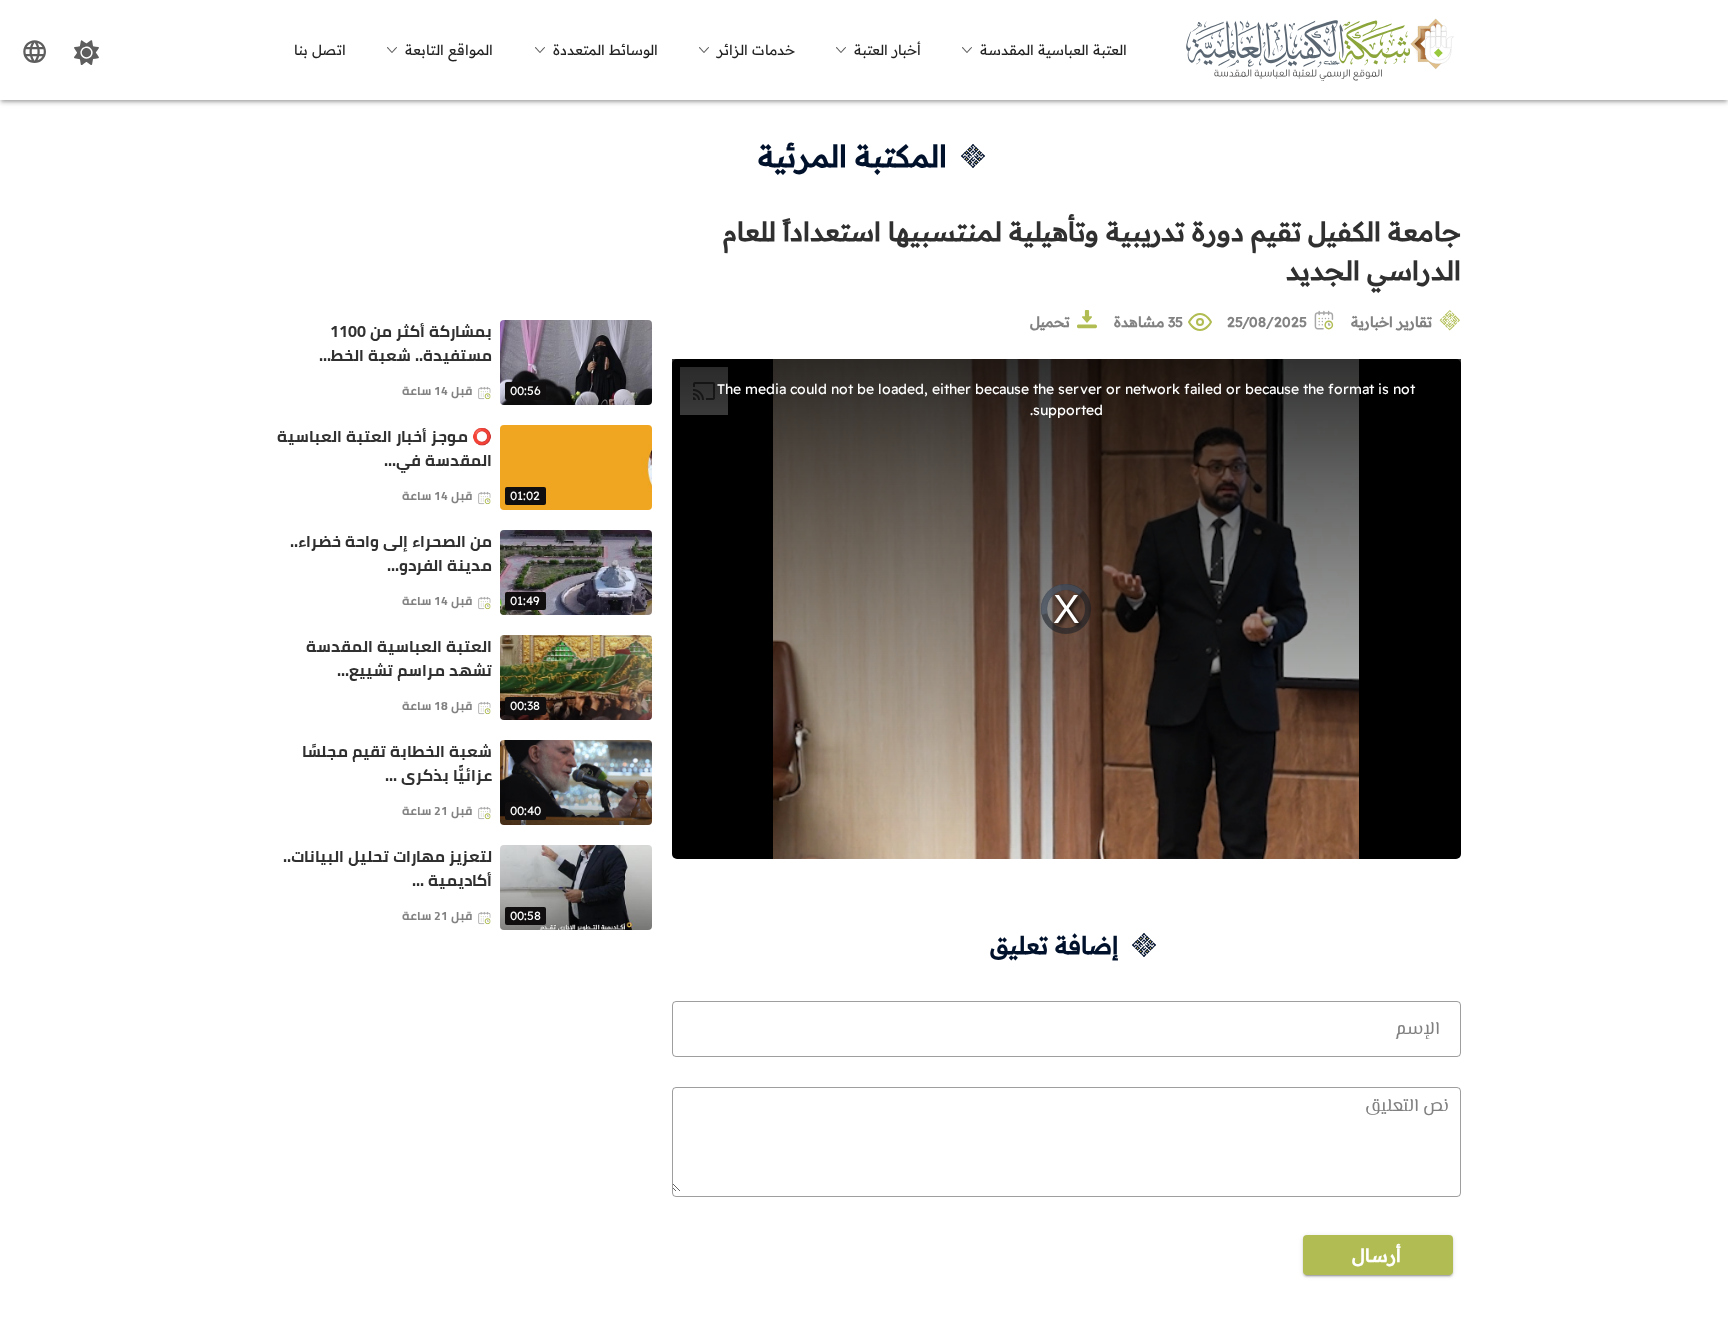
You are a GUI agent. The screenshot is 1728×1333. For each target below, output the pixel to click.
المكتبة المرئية (852, 156)
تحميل (1050, 322)
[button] (1041, 50)
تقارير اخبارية (1391, 322)
